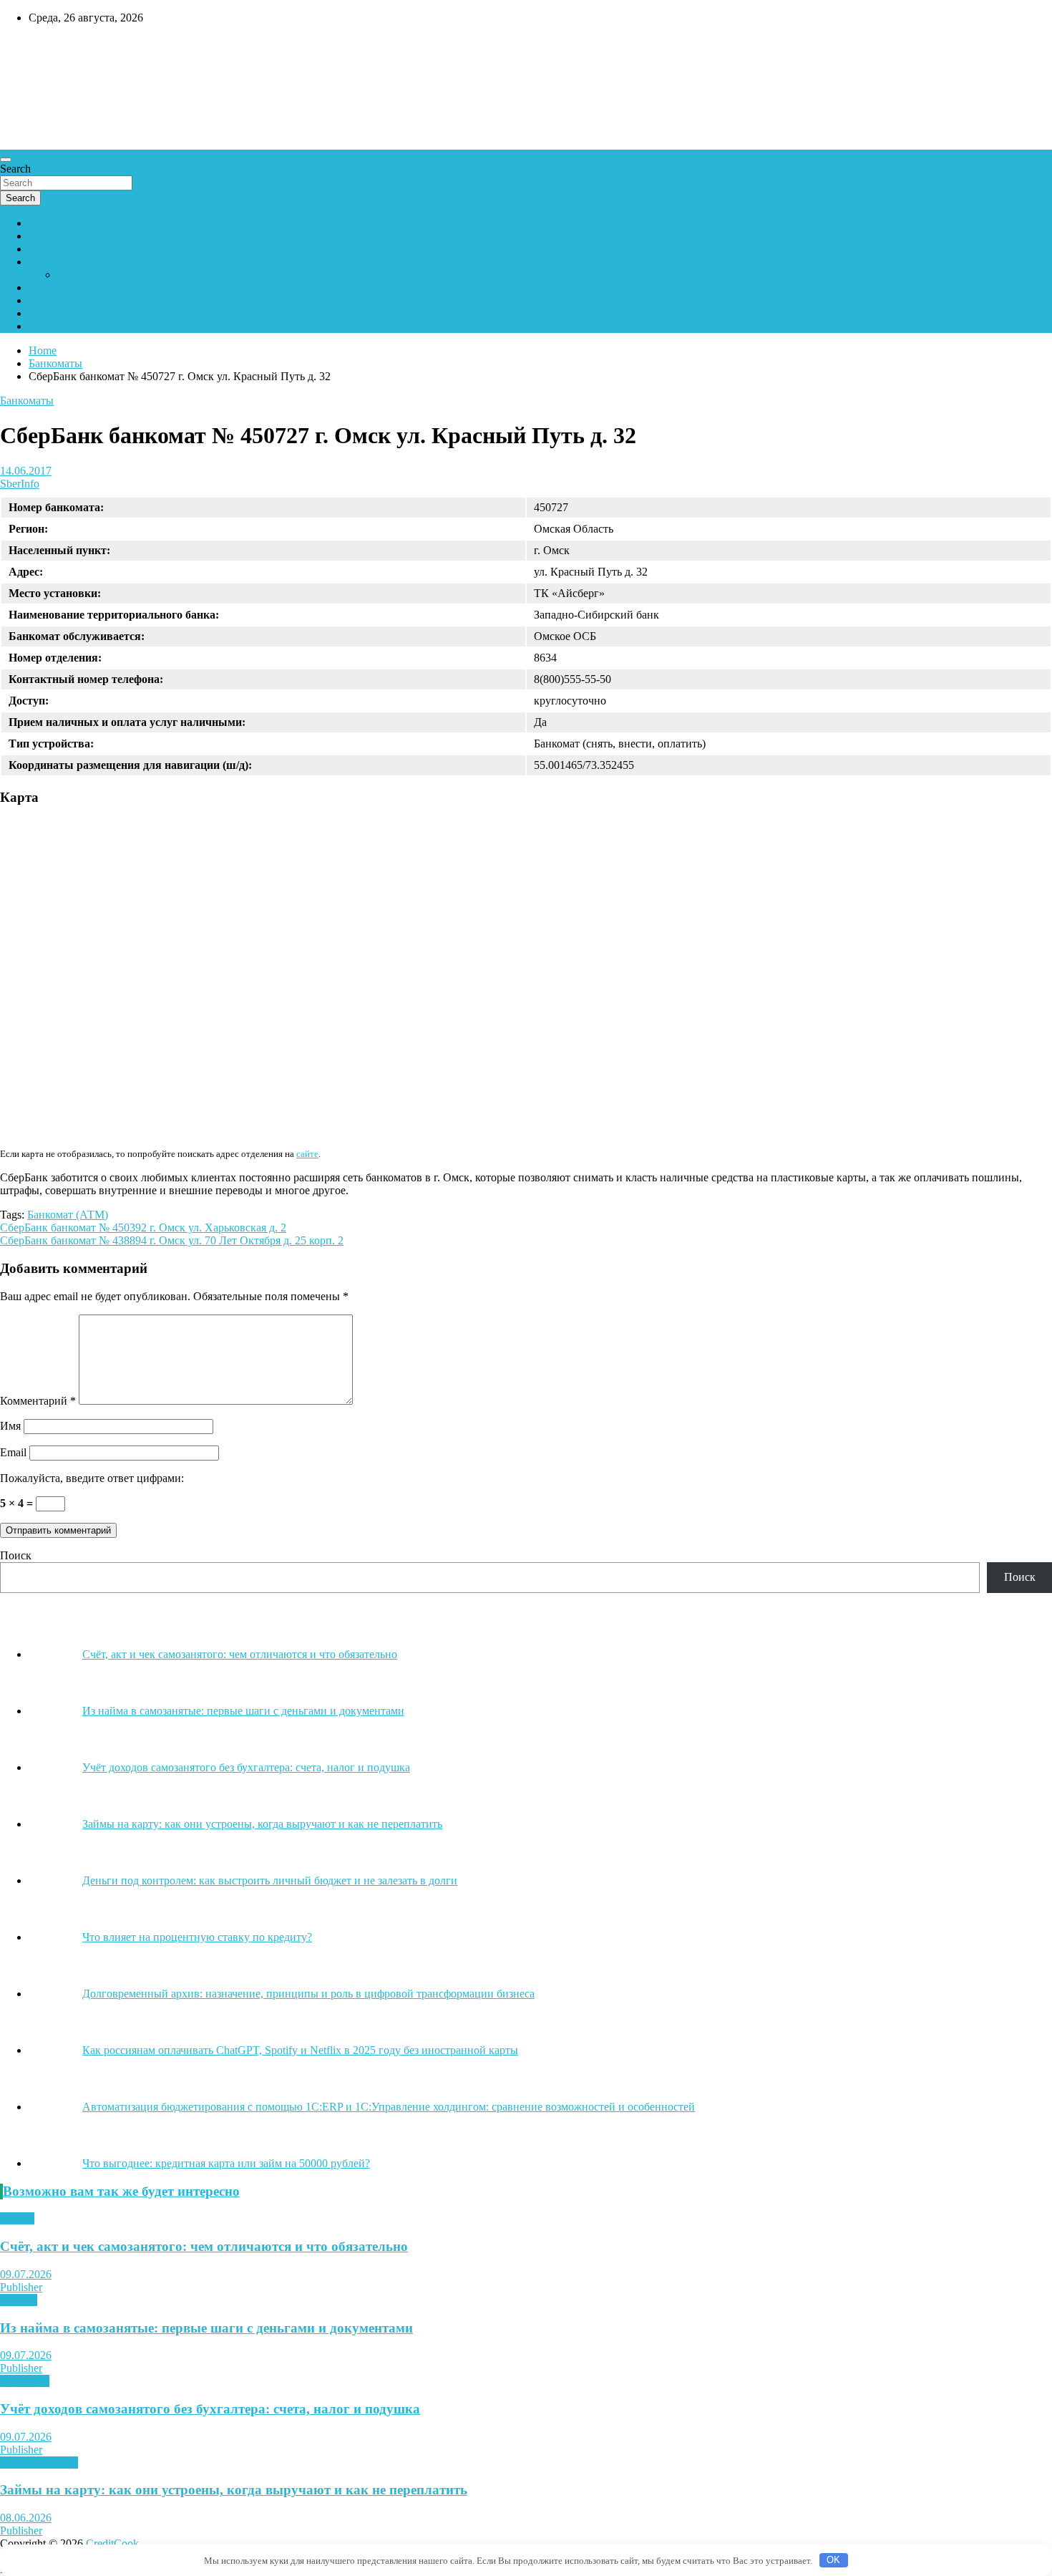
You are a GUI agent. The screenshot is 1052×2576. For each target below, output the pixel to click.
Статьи (17, 2218)
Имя (10, 1426)
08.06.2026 (26, 2518)
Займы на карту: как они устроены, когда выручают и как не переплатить (234, 2490)
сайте (307, 1154)
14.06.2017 (26, 471)
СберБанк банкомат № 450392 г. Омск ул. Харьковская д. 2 (143, 1228)
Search (15, 169)
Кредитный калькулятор (88, 300)
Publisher (21, 2287)
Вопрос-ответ (62, 262)
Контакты (53, 287)
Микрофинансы (39, 2463)
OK (833, 2560)
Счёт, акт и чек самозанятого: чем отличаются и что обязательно (204, 2246)
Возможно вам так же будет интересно (121, 2191)
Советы (19, 2300)
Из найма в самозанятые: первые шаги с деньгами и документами (206, 2328)
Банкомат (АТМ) (68, 1215)
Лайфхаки (25, 2381)
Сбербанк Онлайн (73, 326)
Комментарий (38, 1401)
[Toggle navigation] (6, 160)
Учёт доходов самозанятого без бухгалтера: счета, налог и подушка (210, 2409)
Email (13, 1452)
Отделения (55, 249)
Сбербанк (52, 223)
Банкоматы (55, 236)
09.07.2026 (26, 2274)
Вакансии (53, 313)
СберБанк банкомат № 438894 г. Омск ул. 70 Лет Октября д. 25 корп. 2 (172, 1240)
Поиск (16, 1555)
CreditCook (43, 48)
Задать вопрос (92, 275)
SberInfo (20, 484)
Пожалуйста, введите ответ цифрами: (92, 1478)
